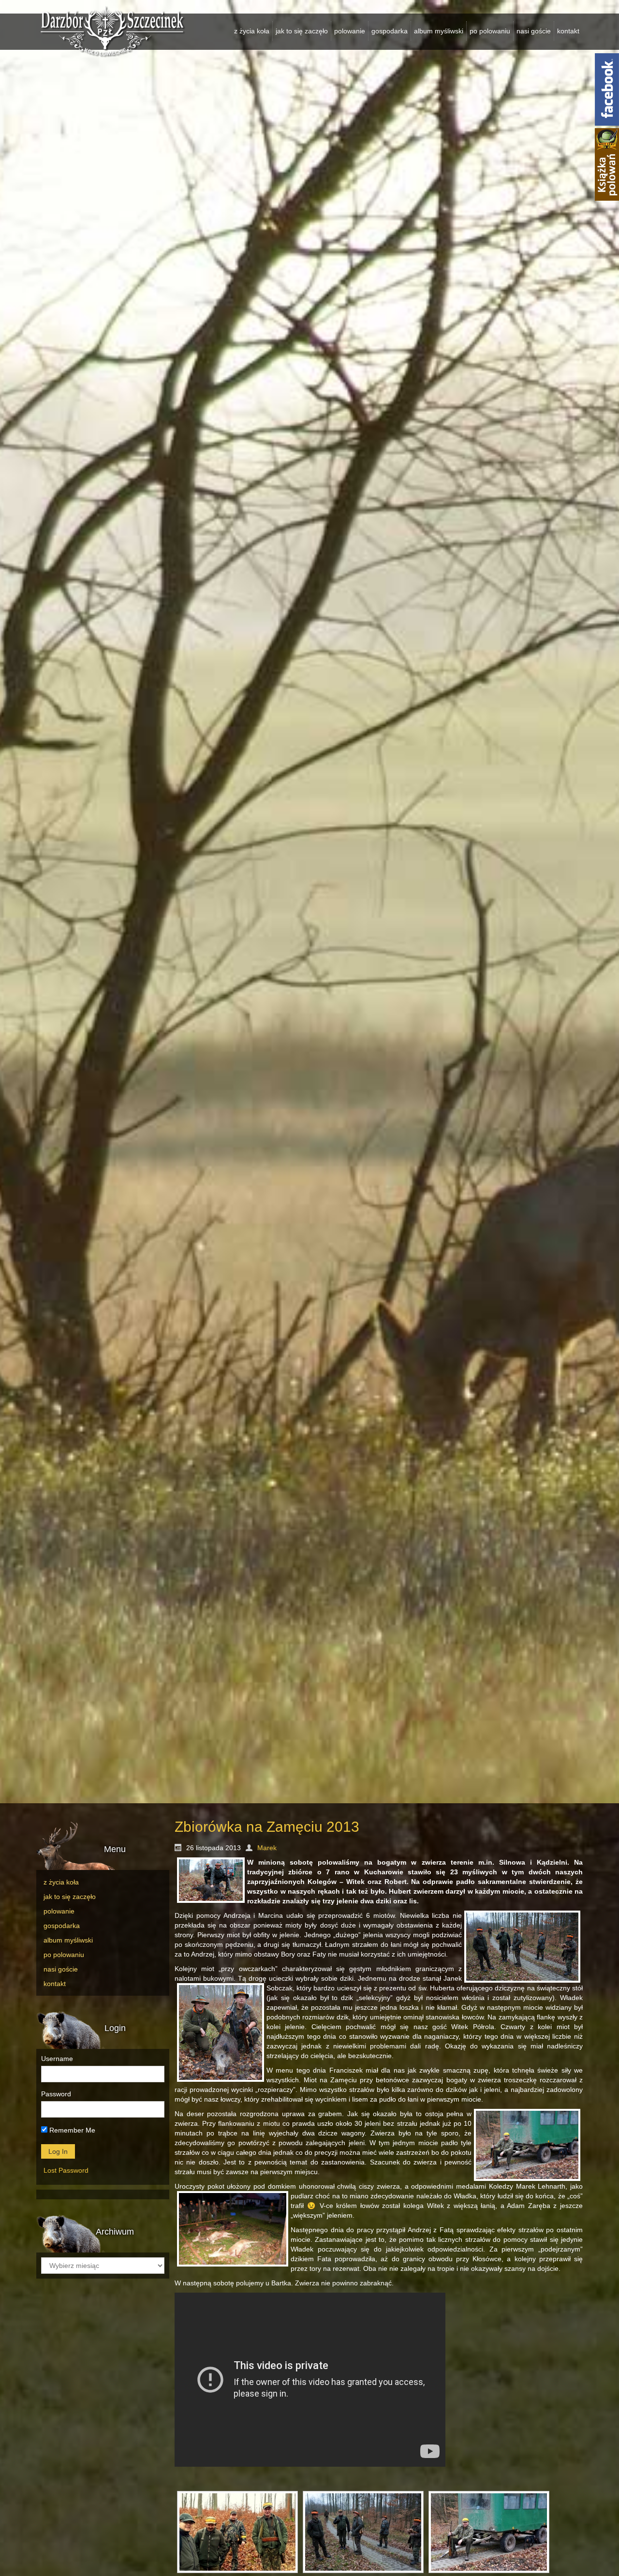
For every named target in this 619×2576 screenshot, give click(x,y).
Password (56, 2094)
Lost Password (66, 2170)
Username (57, 2059)
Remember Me (71, 2130)
